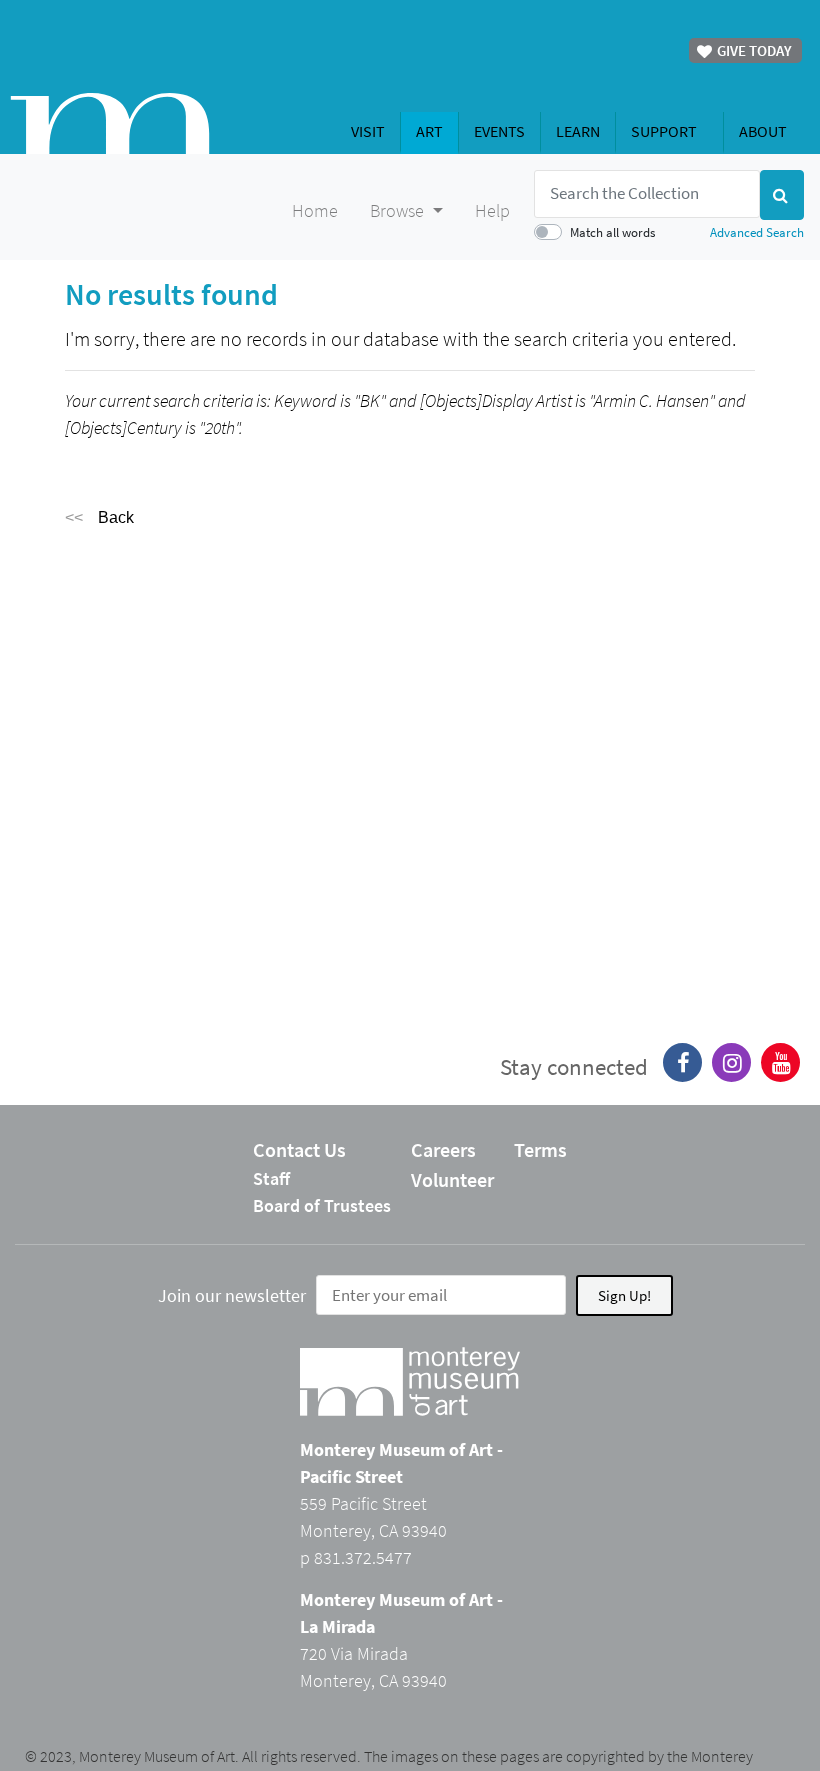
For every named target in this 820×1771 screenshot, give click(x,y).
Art (429, 131)
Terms (540, 1149)
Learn (578, 131)
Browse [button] (399, 210)
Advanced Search (757, 232)
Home (315, 210)
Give (753, 50)
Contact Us (299, 1149)
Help (492, 210)
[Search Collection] (782, 195)
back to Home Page (110, 123)
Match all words (612, 232)
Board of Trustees (322, 1205)
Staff (271, 1178)
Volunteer (452, 1179)
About (763, 131)
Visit (368, 131)
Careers (443, 1149)
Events (499, 131)
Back (116, 517)
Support (664, 131)
